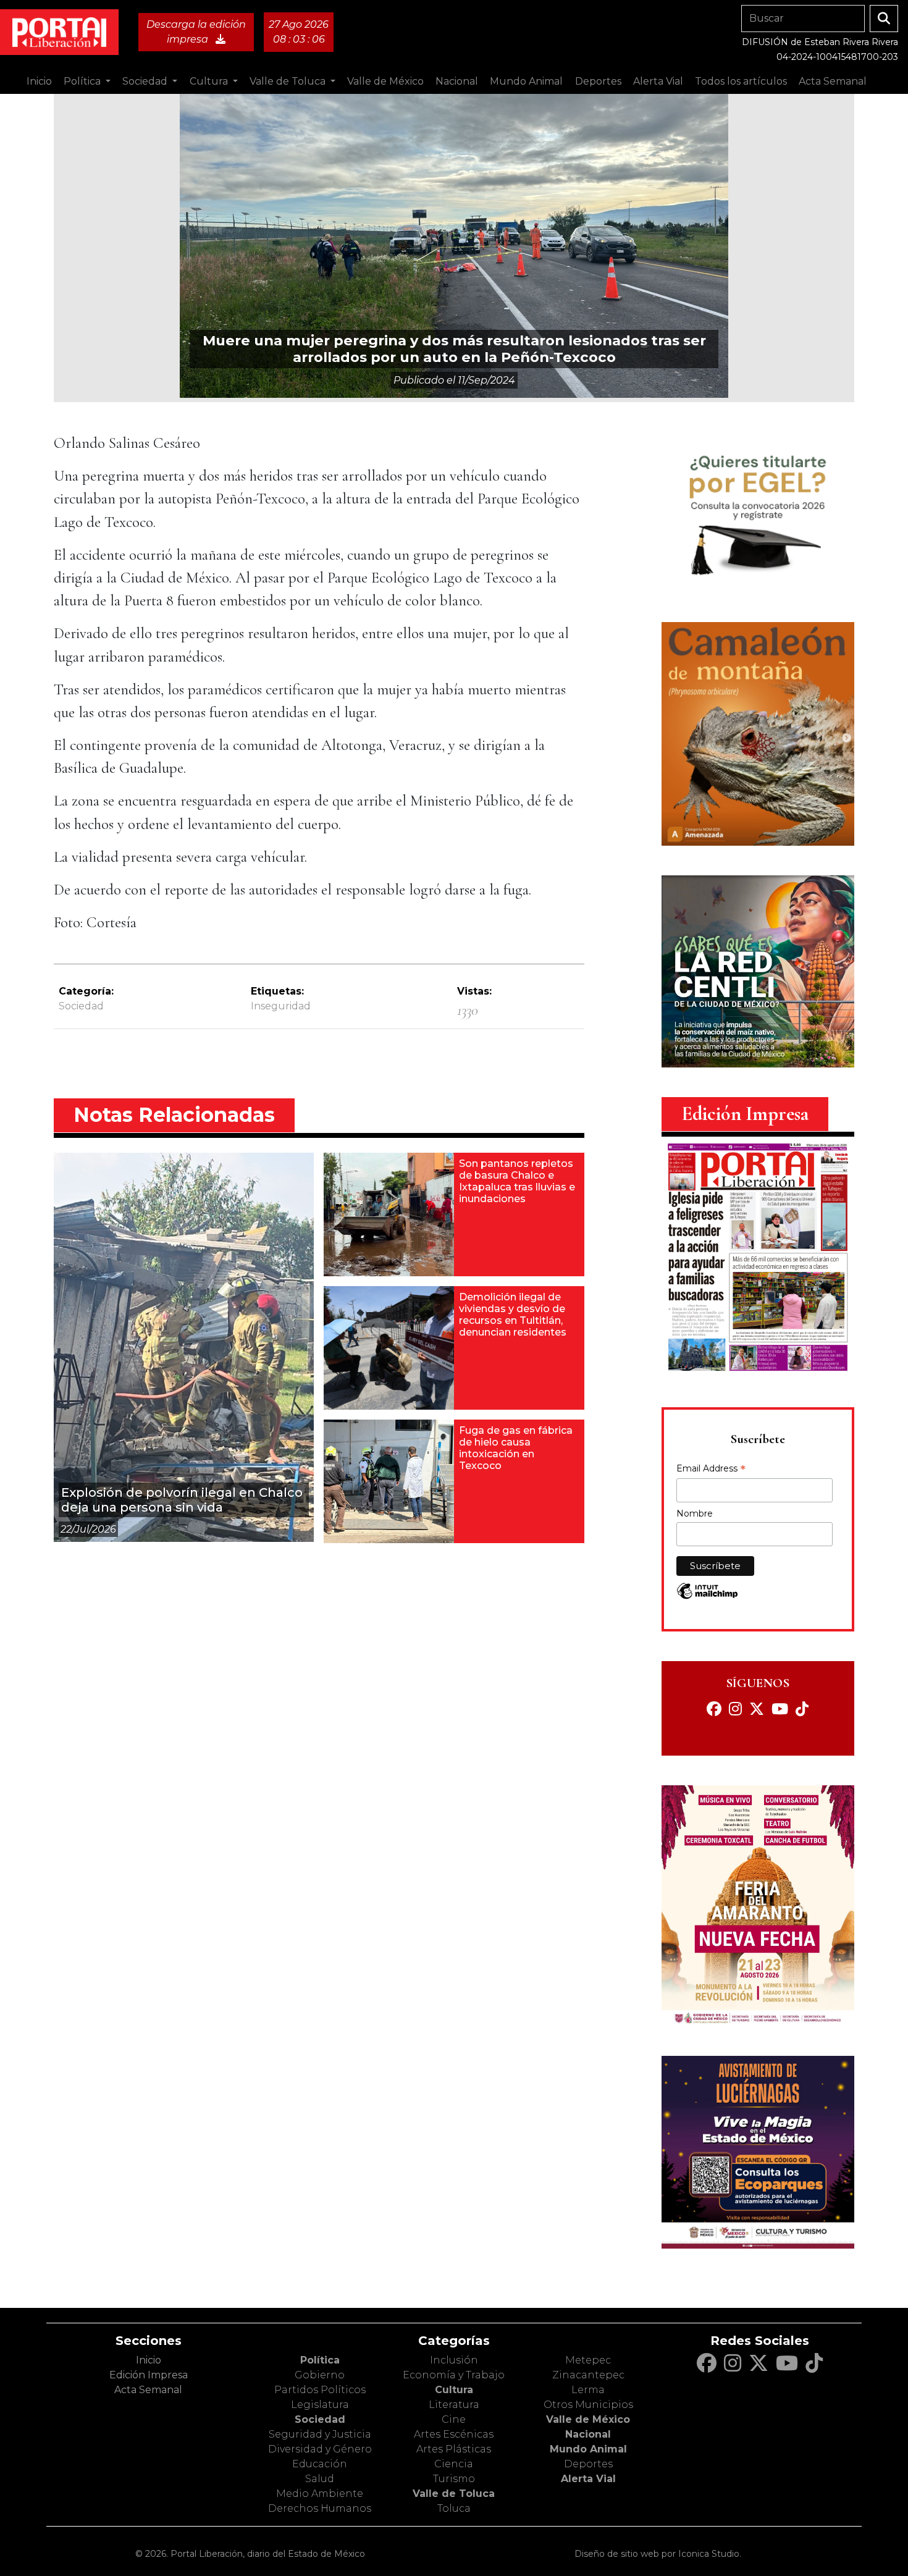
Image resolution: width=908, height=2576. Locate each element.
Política (320, 2360)
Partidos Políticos (320, 2390)
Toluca (454, 2508)
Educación (320, 2464)
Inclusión (454, 2360)
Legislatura (320, 2405)
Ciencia (454, 2464)
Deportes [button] (598, 81)
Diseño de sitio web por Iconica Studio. (658, 2554)
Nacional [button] (457, 81)
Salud (320, 2479)
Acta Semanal (833, 81)
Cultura (454, 2390)
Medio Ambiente (320, 2494)
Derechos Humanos (320, 2508)
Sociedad (81, 1006)
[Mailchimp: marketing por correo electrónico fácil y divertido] (707, 1597)
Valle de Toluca (454, 2494)
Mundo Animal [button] (526, 81)
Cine (454, 2419)
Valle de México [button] (385, 81)
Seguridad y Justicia (320, 2434)
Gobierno (320, 2375)
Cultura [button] (210, 81)
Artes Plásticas (454, 2449)
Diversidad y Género (320, 2449)
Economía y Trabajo (454, 2375)
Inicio (39, 81)
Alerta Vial (588, 2479)
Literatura (454, 2405)
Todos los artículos (741, 81)
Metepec (588, 2360)
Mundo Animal (588, 2449)
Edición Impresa (149, 2375)
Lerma (588, 2390)
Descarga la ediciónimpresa (196, 32)
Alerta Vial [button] (658, 81)
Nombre (695, 1513)
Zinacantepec (588, 2375)
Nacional (588, 2434)
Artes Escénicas (454, 2434)
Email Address (711, 1470)
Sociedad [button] (146, 81)
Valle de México (588, 2419)
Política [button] (83, 81)
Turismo (454, 2479)
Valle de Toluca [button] (289, 81)
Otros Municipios (588, 2405)
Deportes (588, 2464)
